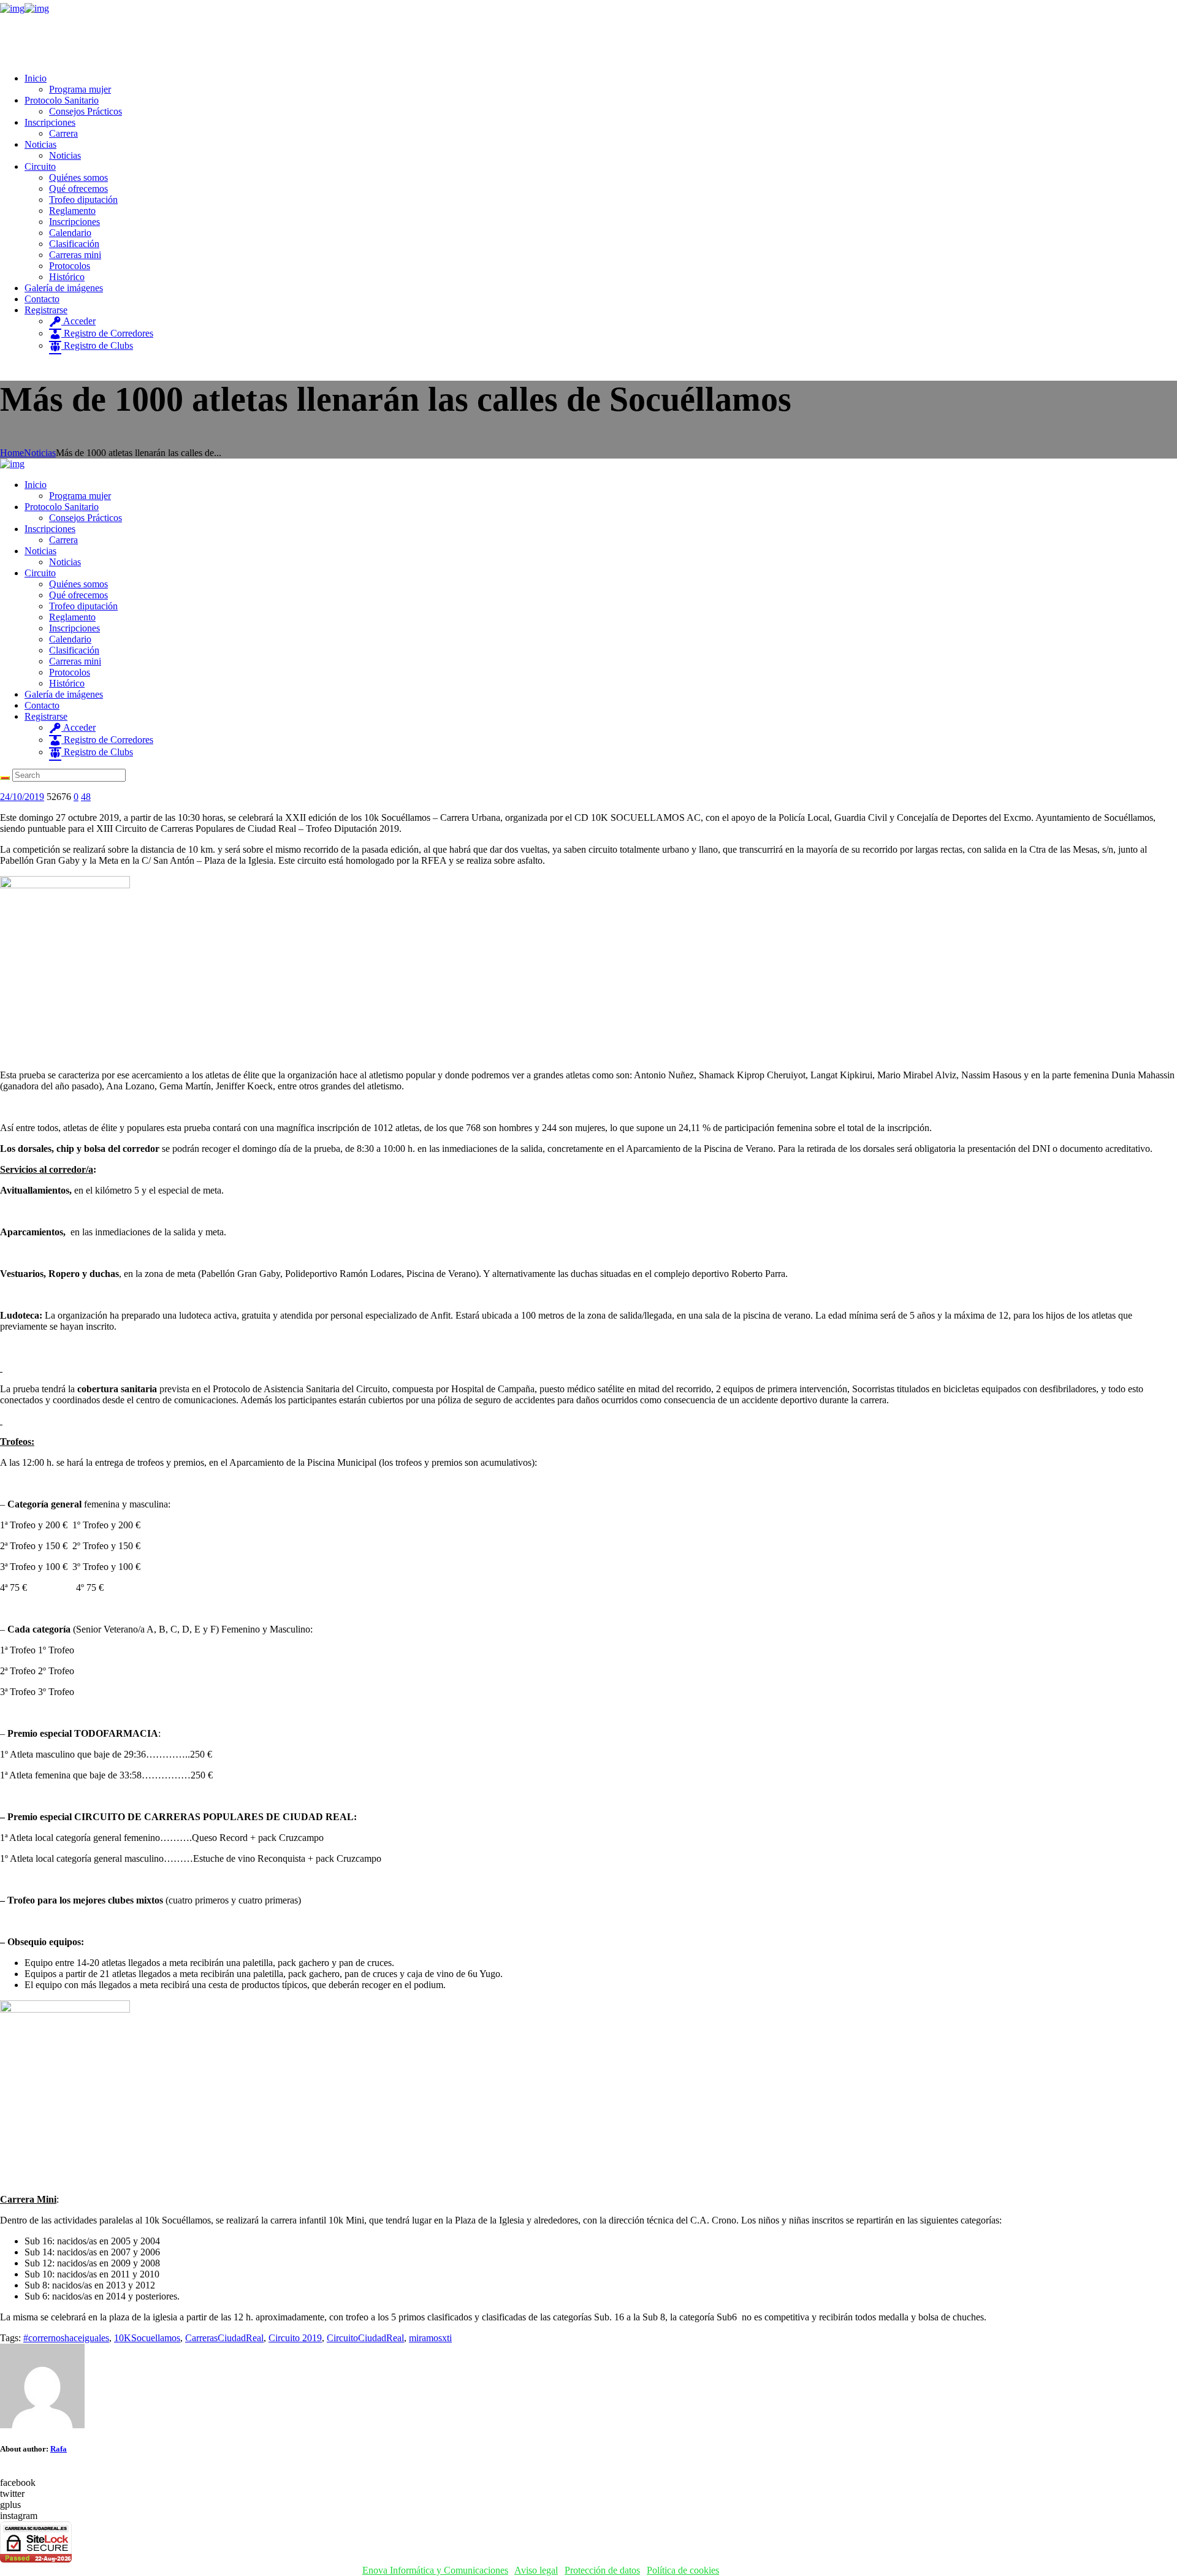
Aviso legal (536, 2570)
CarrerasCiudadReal (224, 2338)
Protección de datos (602, 2570)
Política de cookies (683, 2570)
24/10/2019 (22, 797)
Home (12, 453)
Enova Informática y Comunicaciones (435, 2570)
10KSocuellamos (147, 2338)
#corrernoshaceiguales (66, 2338)
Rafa (59, 2449)
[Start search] (5, 778)
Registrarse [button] (46, 310)
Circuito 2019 (295, 2338)
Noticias (40, 453)
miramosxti (430, 2338)
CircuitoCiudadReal (365, 2338)
